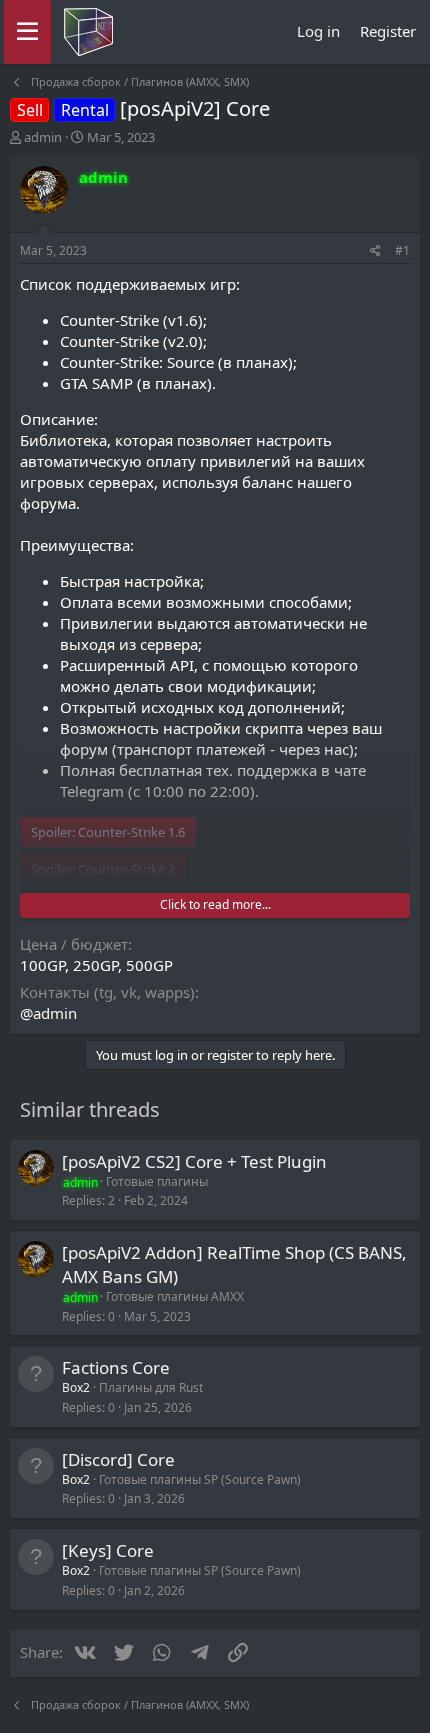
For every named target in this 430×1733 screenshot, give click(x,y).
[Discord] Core (118, 1459)
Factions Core (116, 1367)
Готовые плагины (157, 1181)
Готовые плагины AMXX (175, 1296)
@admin (48, 1013)
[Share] (375, 251)
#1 (402, 250)
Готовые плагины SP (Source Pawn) (200, 1479)
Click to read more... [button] (215, 904)
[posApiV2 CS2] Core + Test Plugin (194, 1161)
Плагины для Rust (151, 1387)
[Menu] (27, 32)
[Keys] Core (108, 1550)
